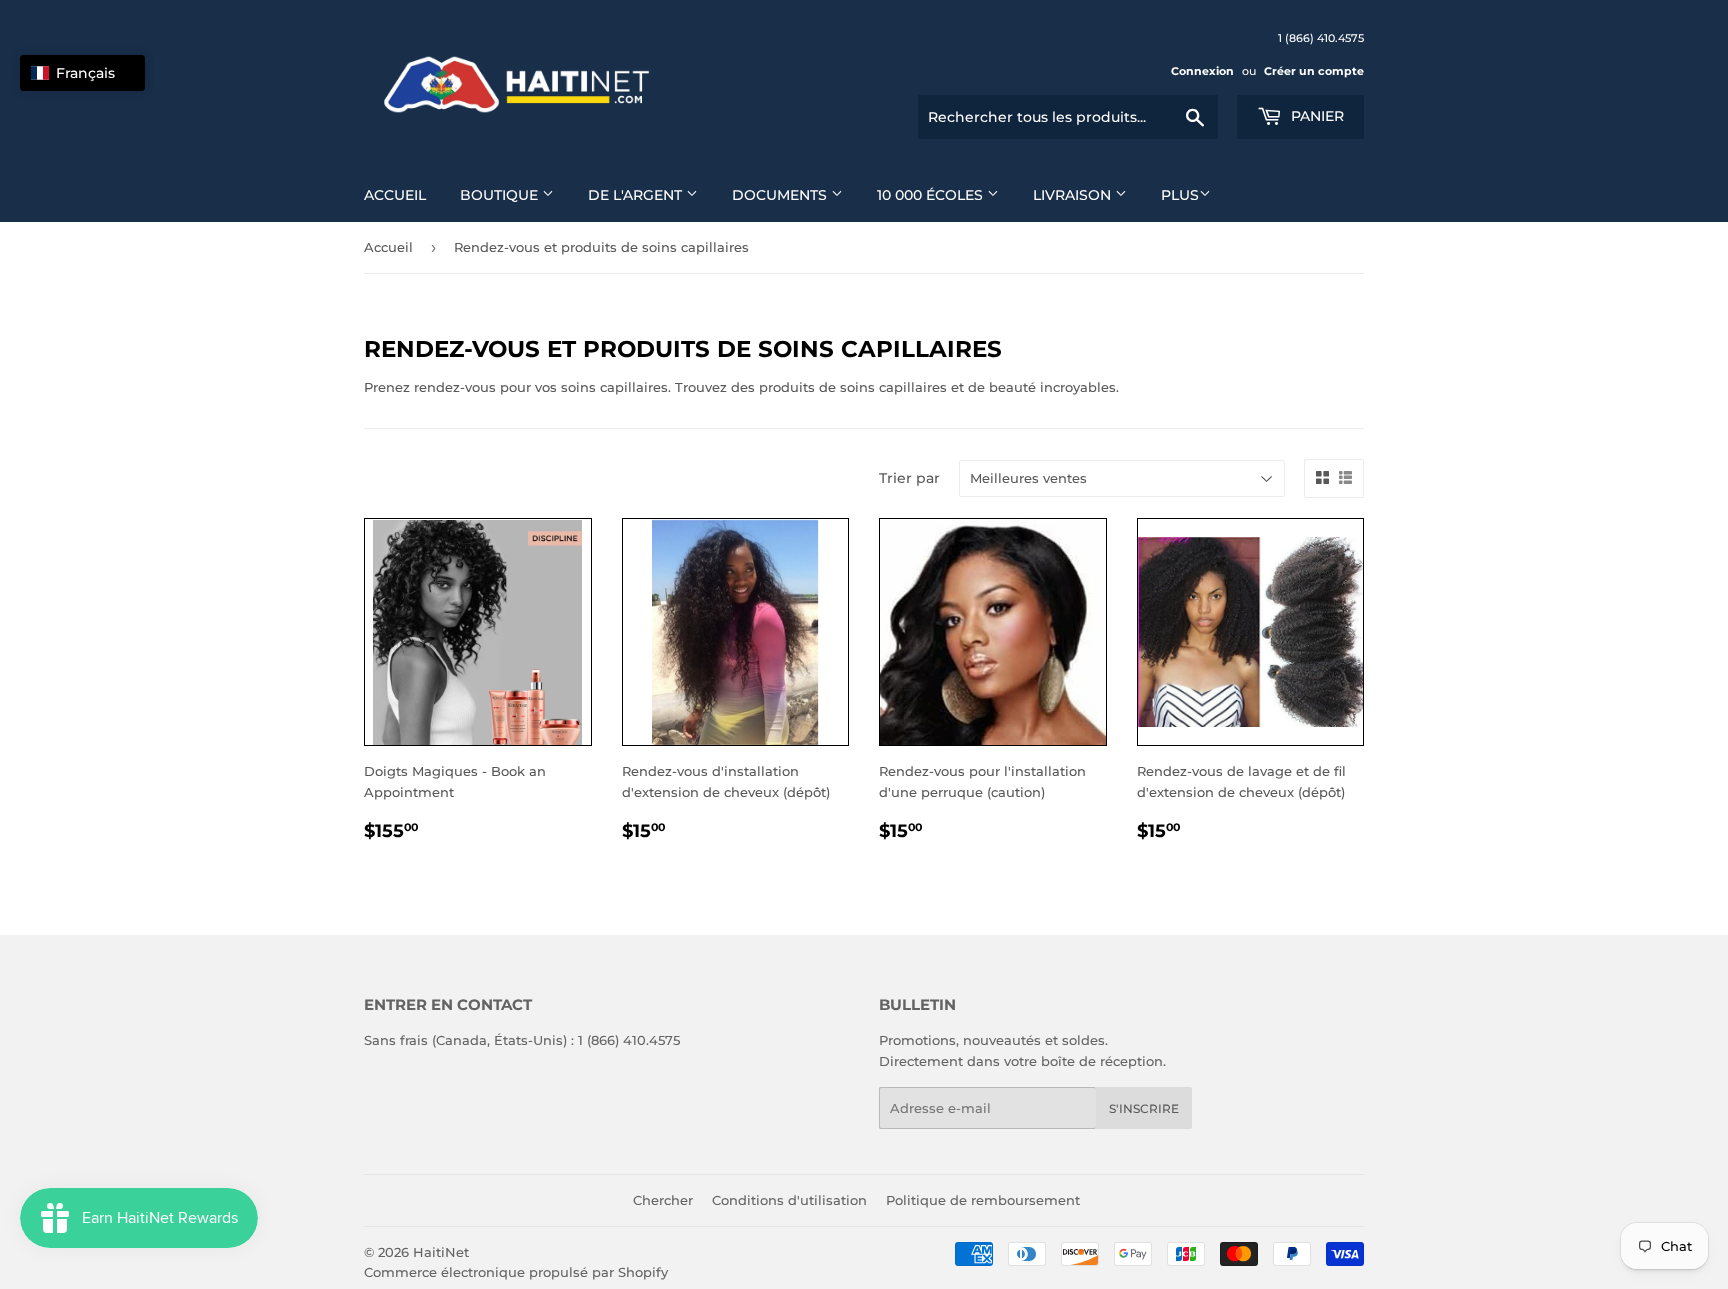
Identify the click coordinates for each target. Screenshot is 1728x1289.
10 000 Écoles (932, 195)
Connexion (1202, 71)
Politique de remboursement (983, 1200)
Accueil (395, 195)
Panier (1315, 116)
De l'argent (637, 195)
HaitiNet (441, 1252)
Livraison (1074, 195)
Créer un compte (1314, 71)
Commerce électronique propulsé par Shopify (516, 1272)
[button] (82, 73)
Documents (781, 195)
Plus (1180, 195)
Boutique (501, 195)
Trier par (909, 478)
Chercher (663, 1200)
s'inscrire (1144, 1108)
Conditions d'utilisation (789, 1200)
